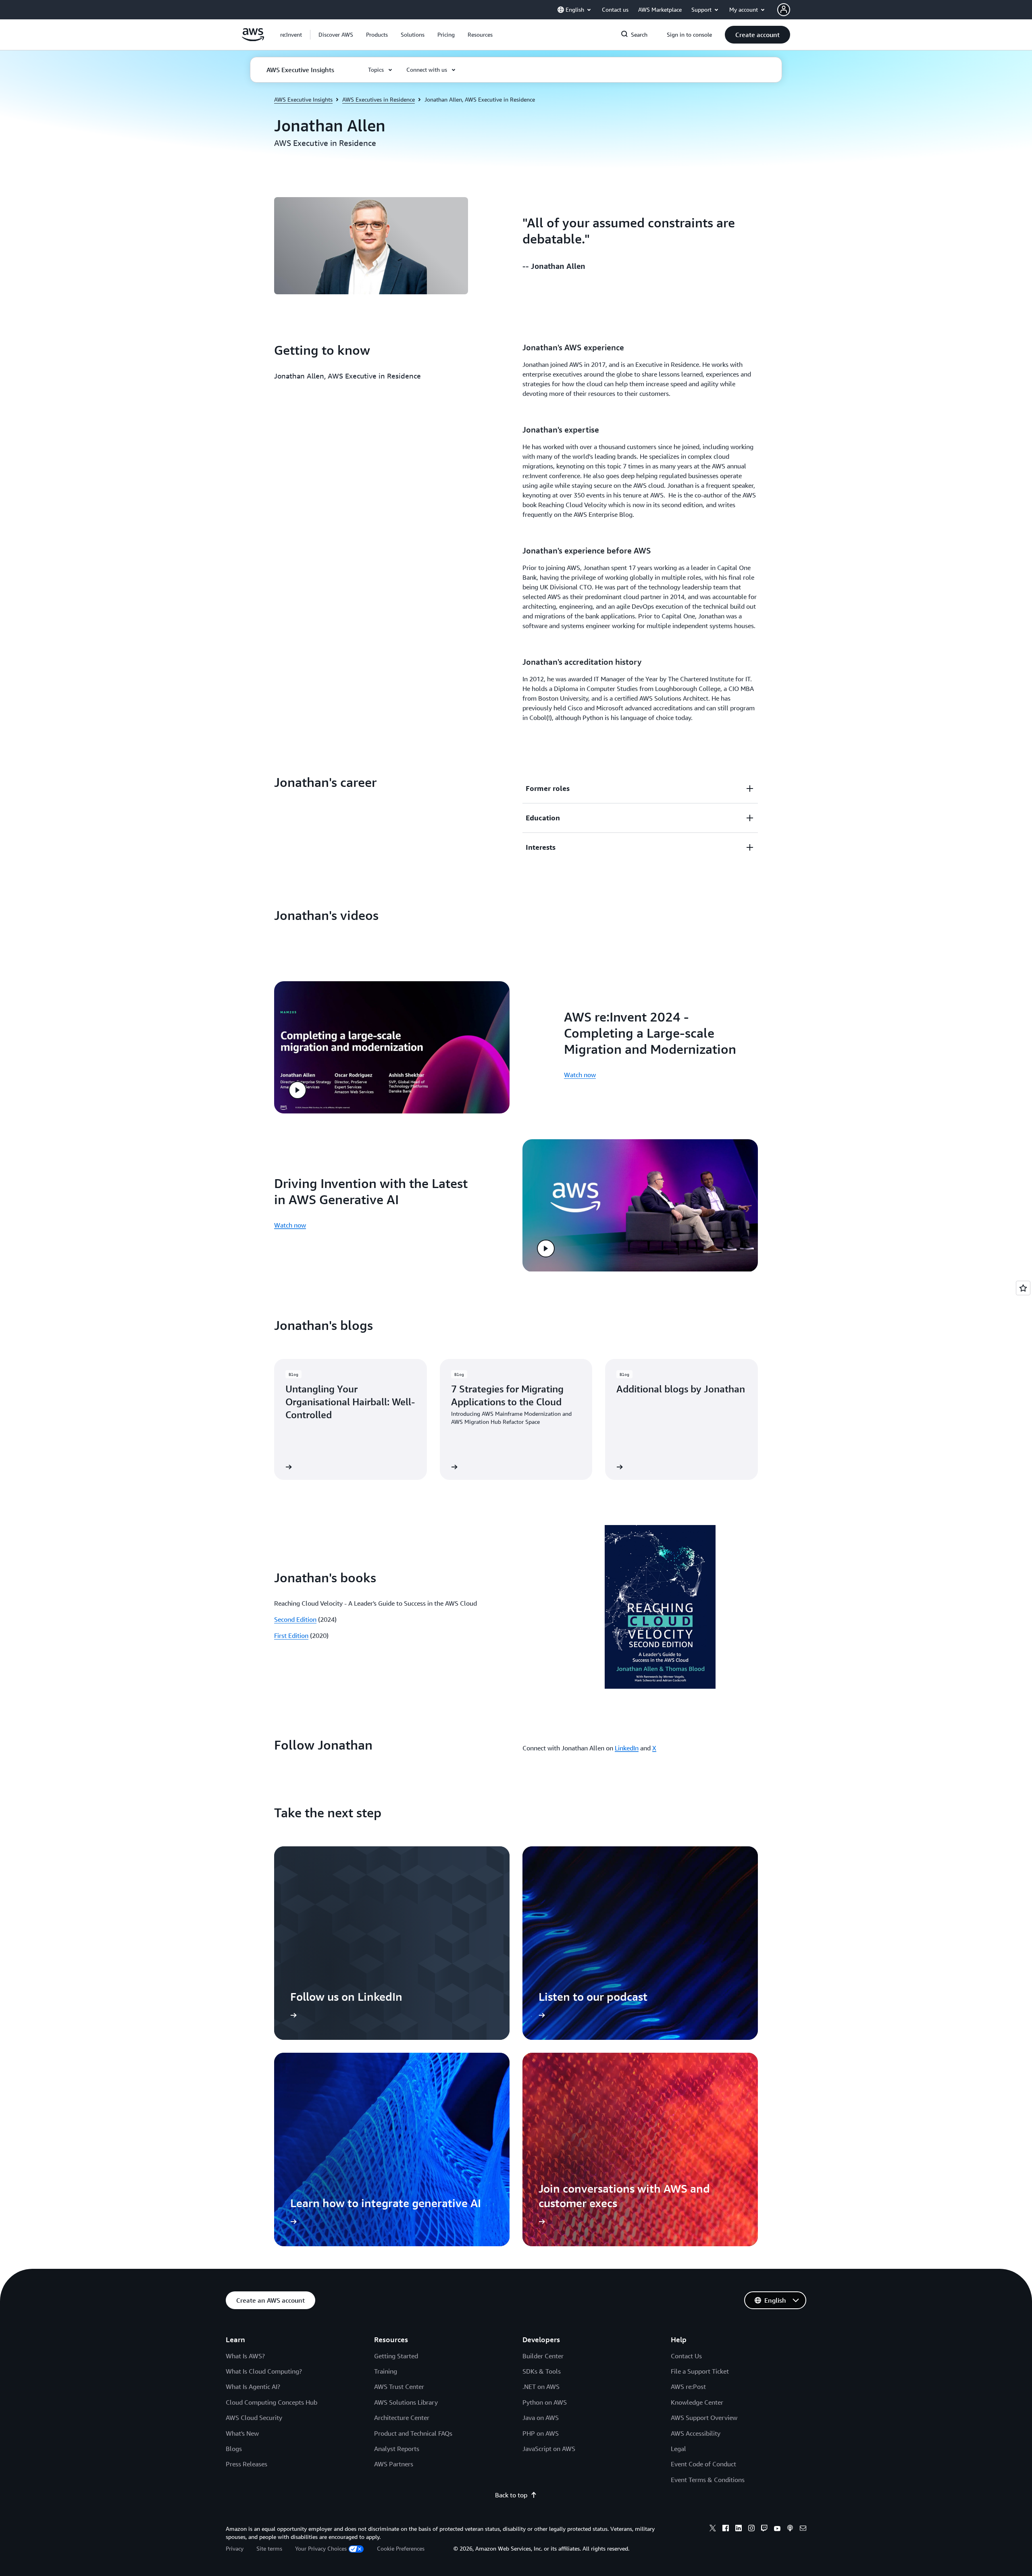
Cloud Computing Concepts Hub (272, 2402)
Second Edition (295, 1619)
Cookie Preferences (401, 2548)
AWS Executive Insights (303, 99)
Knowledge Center (697, 2402)
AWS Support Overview (704, 2418)
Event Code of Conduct (703, 2464)
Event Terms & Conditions (708, 2480)
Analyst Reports (397, 2449)
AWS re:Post (688, 2387)
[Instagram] (751, 2529)
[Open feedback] (1023, 1288)
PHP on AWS (541, 2433)
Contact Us (686, 2356)
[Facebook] (726, 2529)
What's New (242, 2433)
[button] (336, 35)
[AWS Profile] (784, 10)
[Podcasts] (790, 2529)
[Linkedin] (739, 2529)
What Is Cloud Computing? (264, 2371)
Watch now (580, 1075)
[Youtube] (777, 2529)
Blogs (234, 2449)
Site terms (269, 2548)
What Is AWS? (245, 2356)
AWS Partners (394, 2464)
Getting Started (396, 2356)
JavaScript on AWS (549, 2449)
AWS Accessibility (696, 2433)
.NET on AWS (541, 2387)
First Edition (291, 1635)
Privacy (235, 2548)
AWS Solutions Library (406, 2402)
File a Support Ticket (700, 2371)
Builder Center (543, 2356)
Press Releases (247, 2464)
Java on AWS (541, 2418)
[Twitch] (764, 2529)
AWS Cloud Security (254, 2418)
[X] (713, 2529)
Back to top (511, 2495)
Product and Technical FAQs (413, 2433)
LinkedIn (627, 1748)
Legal (678, 2449)
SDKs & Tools (542, 2371)
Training (386, 2371)
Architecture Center (402, 2418)
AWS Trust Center (399, 2387)
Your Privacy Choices (321, 2548)
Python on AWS (545, 2402)
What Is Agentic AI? (253, 2387)
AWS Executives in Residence (379, 99)
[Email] (803, 2529)
